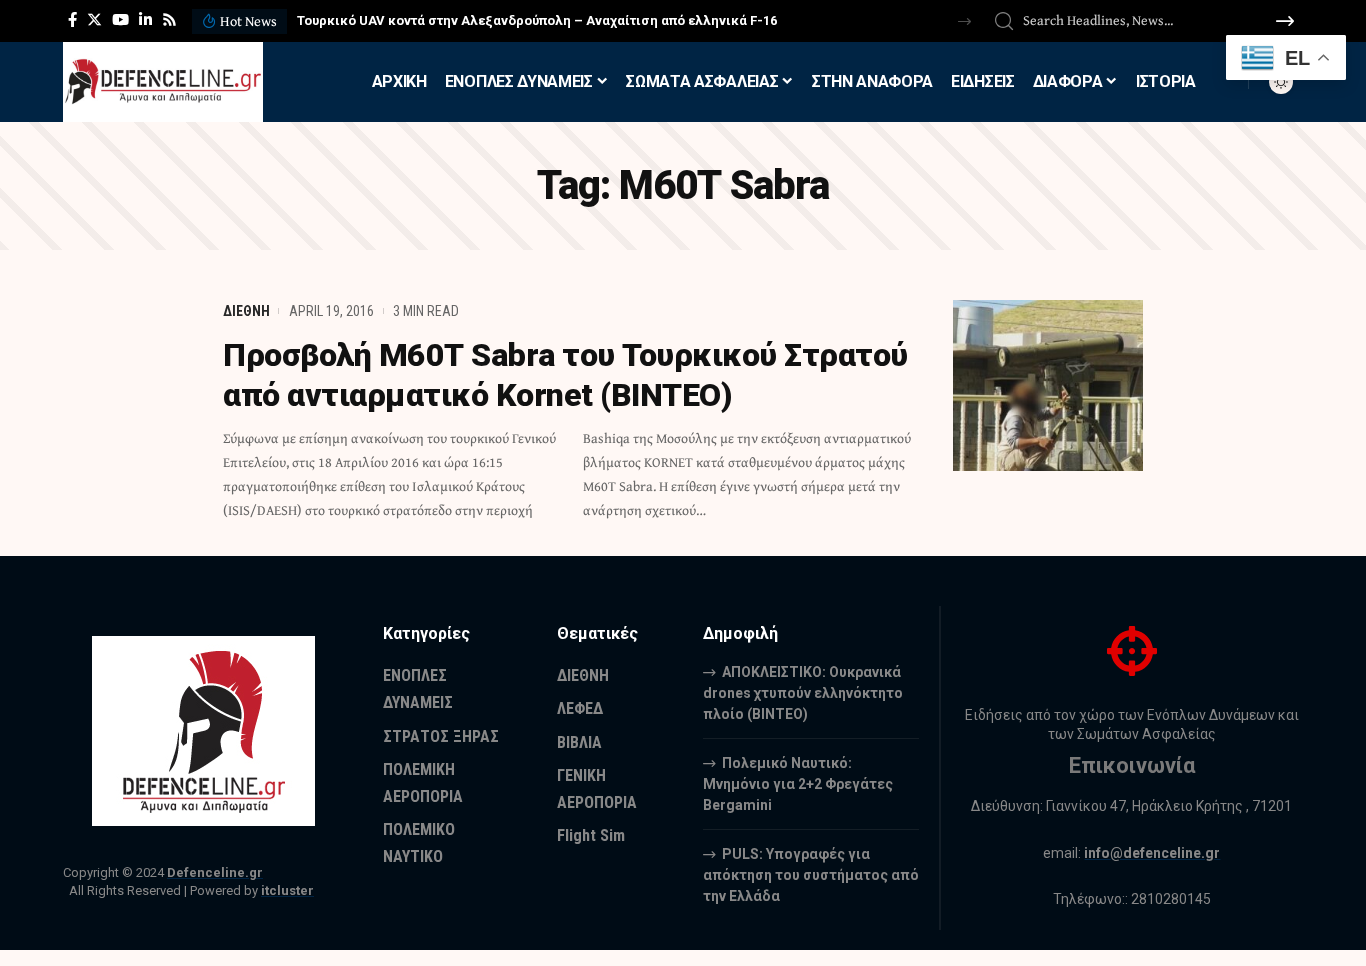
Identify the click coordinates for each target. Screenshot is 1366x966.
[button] (964, 21)
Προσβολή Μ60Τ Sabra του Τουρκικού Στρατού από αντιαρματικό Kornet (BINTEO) (565, 375)
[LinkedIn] (145, 20)
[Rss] (169, 20)
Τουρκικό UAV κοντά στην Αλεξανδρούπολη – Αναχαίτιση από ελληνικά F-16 (537, 20)
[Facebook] (72, 20)
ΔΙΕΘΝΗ (246, 311)
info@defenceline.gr (1152, 853)
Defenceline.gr (215, 872)
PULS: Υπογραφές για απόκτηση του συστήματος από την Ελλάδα (811, 875)
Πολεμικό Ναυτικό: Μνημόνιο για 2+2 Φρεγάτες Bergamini (798, 784)
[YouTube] (120, 20)
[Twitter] (94, 20)
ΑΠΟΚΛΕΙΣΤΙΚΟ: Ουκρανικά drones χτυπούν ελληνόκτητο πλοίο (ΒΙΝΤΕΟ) (803, 693)
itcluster (287, 890)
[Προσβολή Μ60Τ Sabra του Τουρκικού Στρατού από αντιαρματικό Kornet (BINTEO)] (1048, 385)
